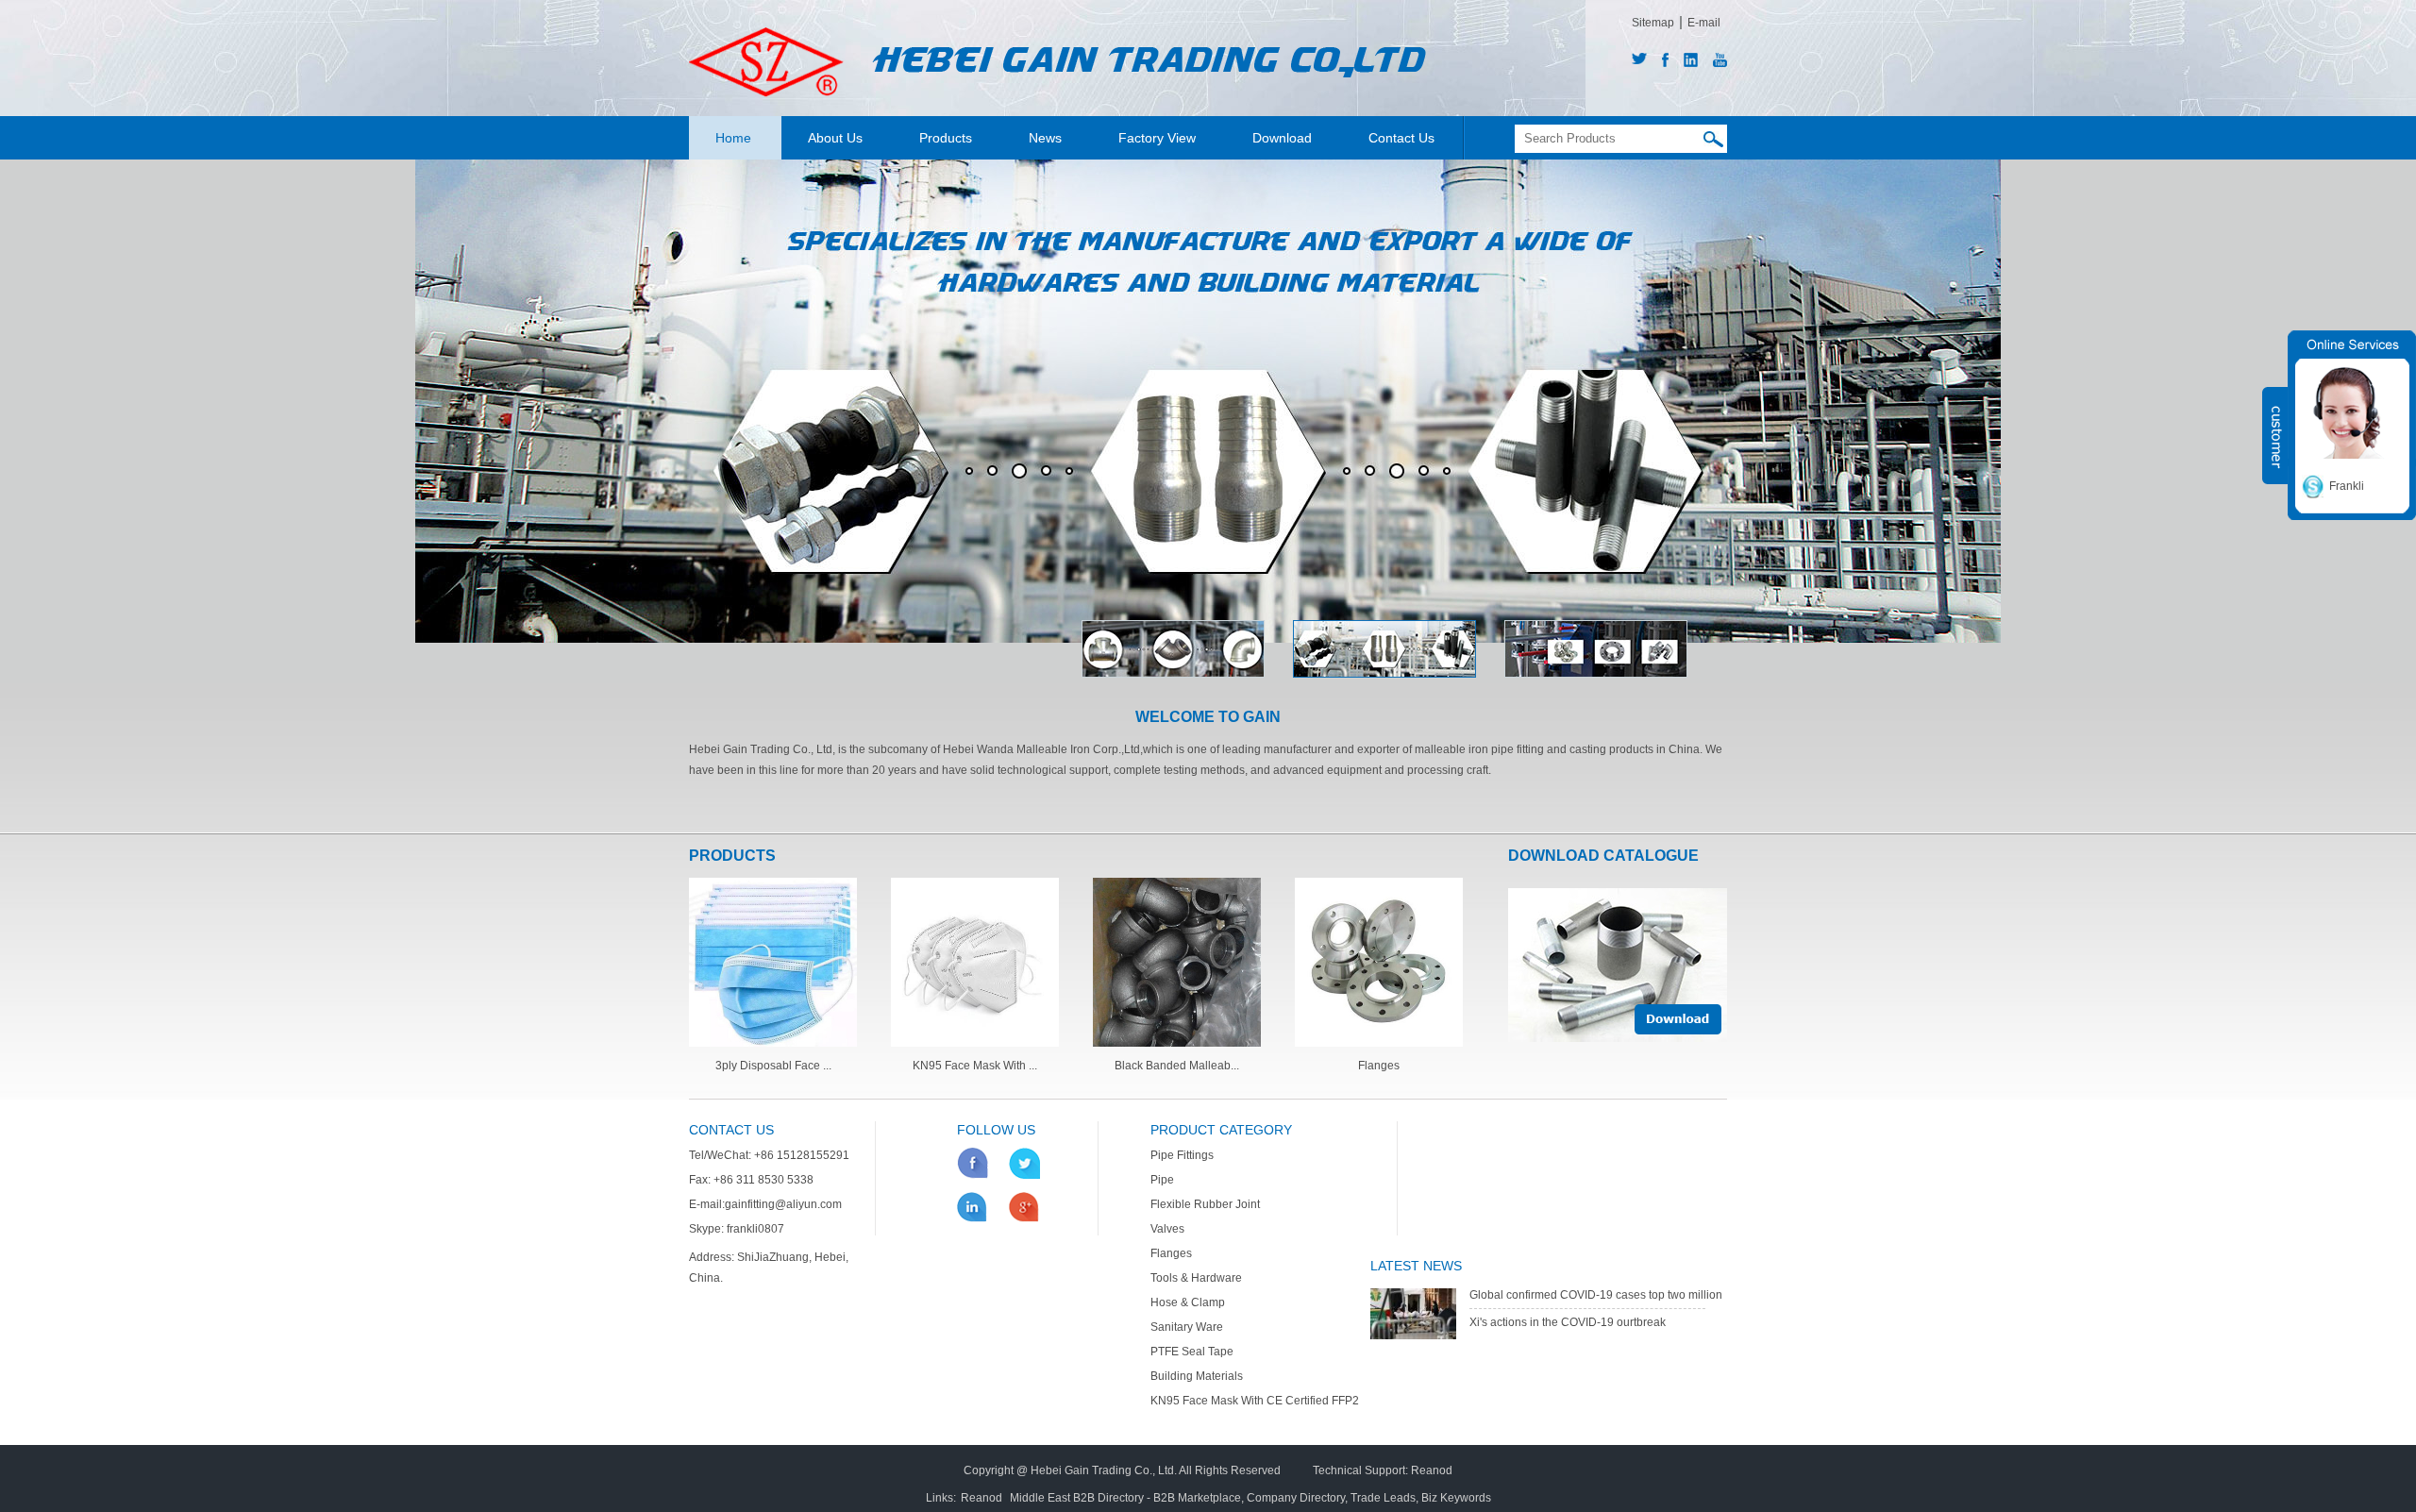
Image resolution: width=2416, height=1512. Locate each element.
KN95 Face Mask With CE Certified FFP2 (1255, 1401)
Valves (1167, 1229)
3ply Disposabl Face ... (773, 1066)
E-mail (1704, 23)
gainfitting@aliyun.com (783, 1204)
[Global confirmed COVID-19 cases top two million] (1413, 1336)
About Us (835, 138)
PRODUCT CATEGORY (1221, 1130)
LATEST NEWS (1416, 1266)
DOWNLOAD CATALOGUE (1603, 856)
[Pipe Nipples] (1618, 965)
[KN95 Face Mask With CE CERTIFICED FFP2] (975, 1043)
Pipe (1162, 1180)
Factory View (1157, 138)
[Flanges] (1379, 1043)
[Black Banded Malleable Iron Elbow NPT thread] (1177, 1043)
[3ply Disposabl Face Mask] (773, 1043)
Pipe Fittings (1182, 1155)
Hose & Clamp (1188, 1302)
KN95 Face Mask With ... (975, 1066)
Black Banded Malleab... (1177, 1066)
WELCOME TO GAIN (1208, 717)
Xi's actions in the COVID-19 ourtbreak (1568, 1322)
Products (946, 138)
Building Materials (1197, 1376)
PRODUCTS (732, 856)
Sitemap (1653, 23)
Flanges (1379, 1066)
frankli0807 (755, 1229)
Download (1282, 138)
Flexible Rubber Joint (1205, 1204)
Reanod (1432, 1470)
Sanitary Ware (1187, 1327)
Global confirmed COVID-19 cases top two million (1596, 1295)
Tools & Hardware (1196, 1278)
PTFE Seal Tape (1192, 1352)
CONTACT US (731, 1130)
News (1045, 138)
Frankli (2347, 486)
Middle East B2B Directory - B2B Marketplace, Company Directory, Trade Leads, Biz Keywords (1250, 1498)
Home (733, 138)
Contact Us (1401, 138)
